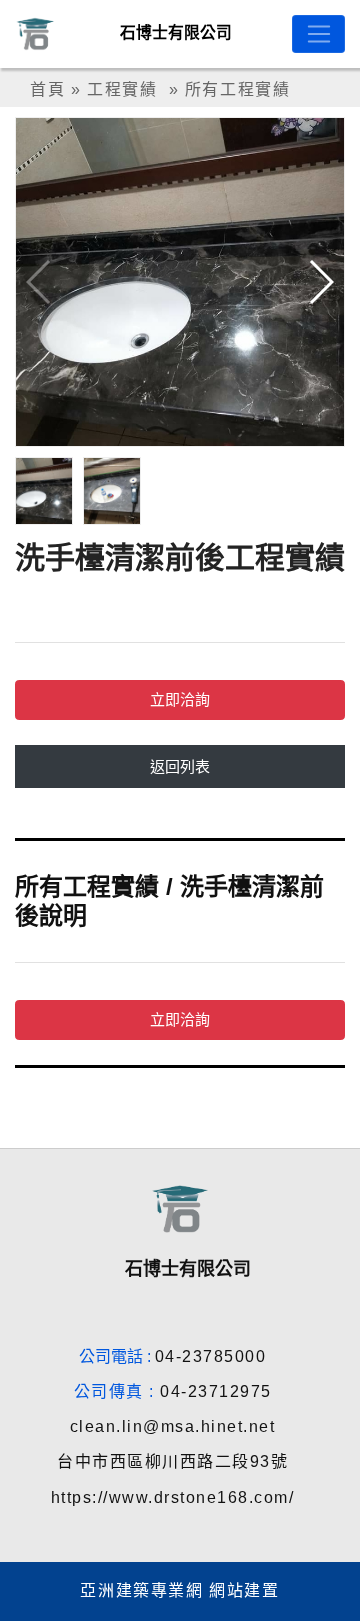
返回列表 (180, 766)
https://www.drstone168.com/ (173, 1497)
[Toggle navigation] (318, 34)
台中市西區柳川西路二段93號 (172, 1461)
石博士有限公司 (176, 32)
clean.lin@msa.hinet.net (173, 1426)
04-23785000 (211, 1356)
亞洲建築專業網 (141, 1590)
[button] (320, 282)
